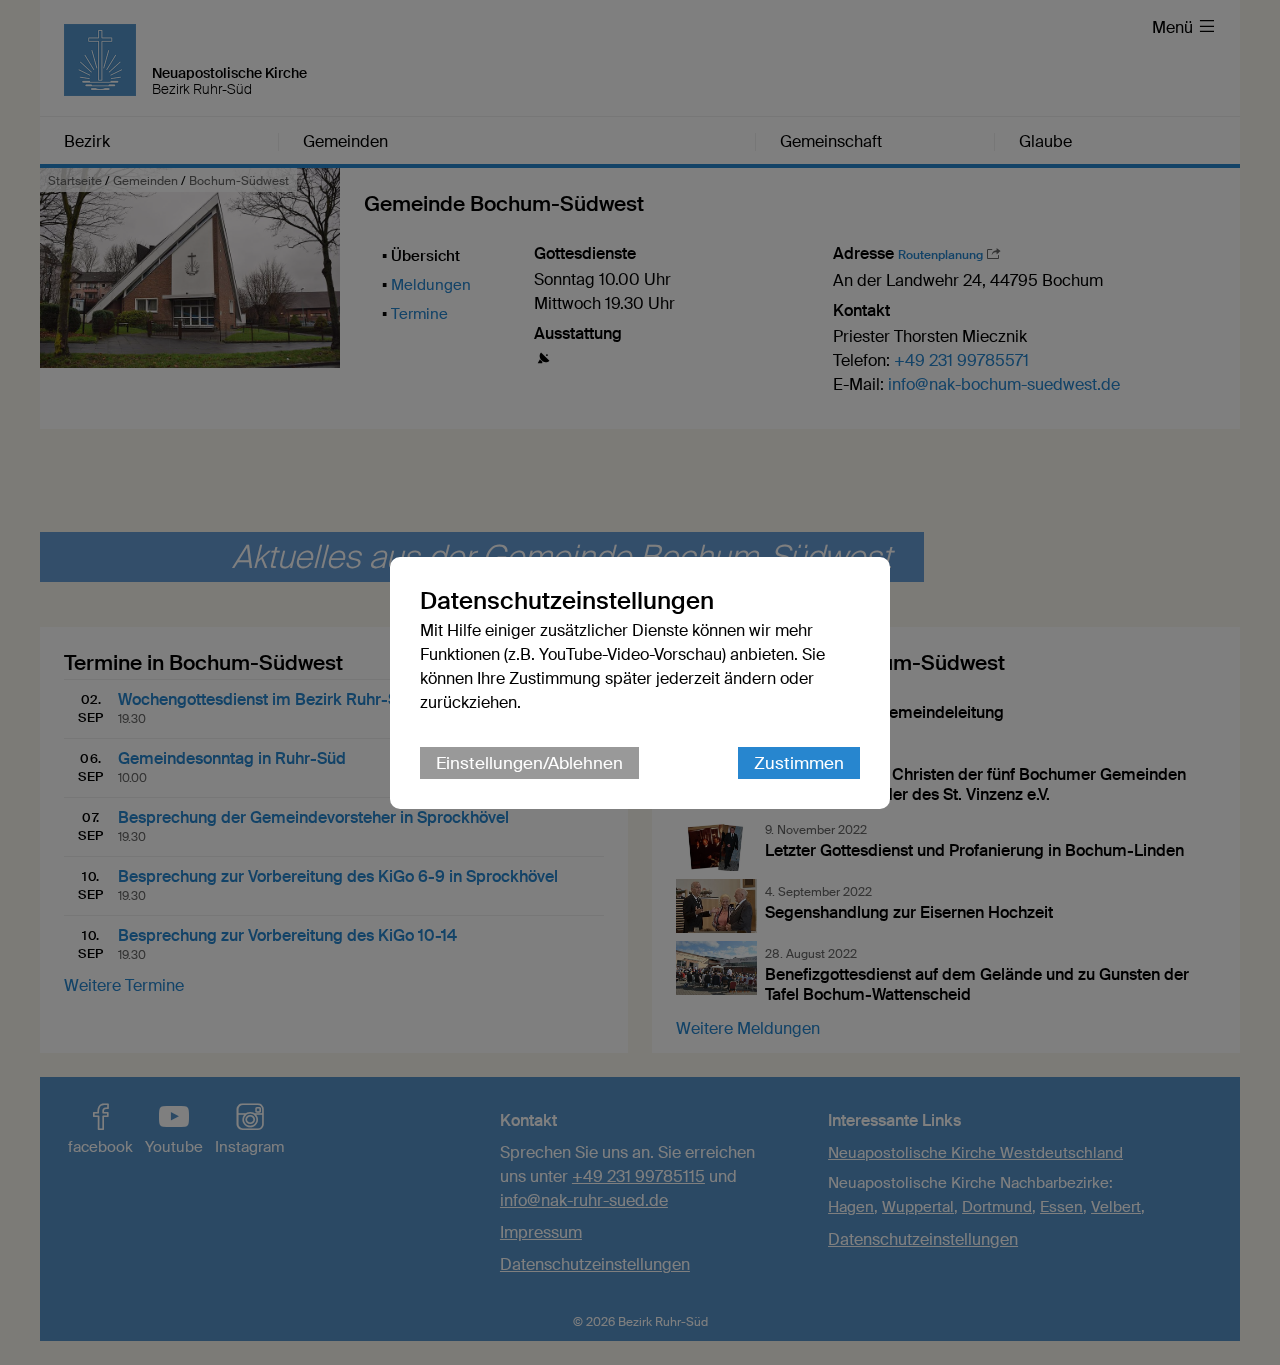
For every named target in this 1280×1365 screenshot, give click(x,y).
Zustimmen (799, 763)
